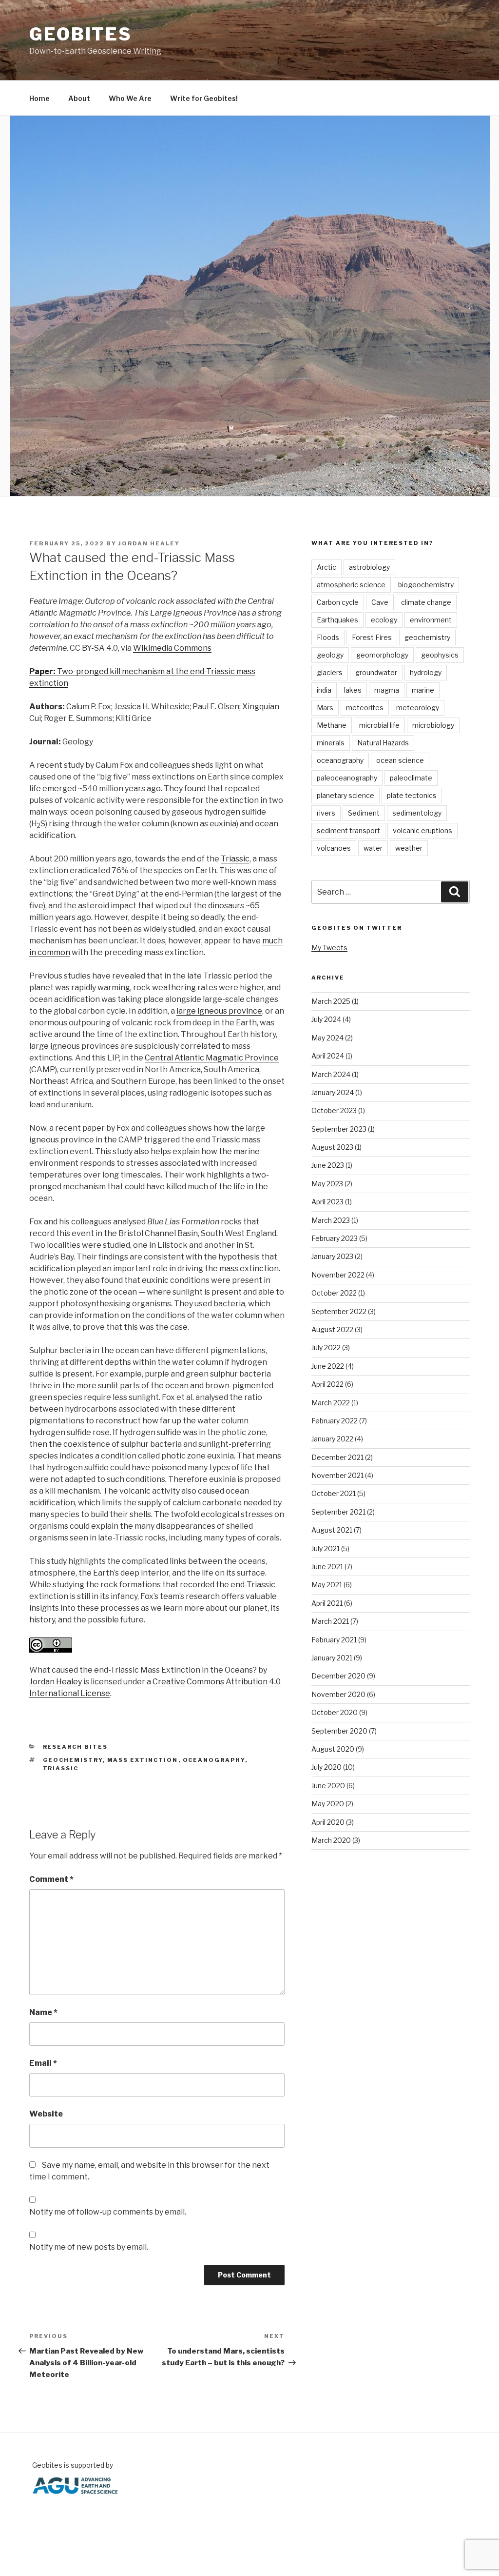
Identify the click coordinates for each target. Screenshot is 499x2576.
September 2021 (338, 1512)
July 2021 (326, 1548)
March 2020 (331, 1840)
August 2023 (332, 1147)
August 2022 (332, 1329)
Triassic (235, 859)
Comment (51, 1879)
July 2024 (326, 1019)
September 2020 (339, 1731)
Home (39, 98)
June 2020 (328, 1786)
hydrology (426, 672)
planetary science (345, 795)
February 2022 (335, 1421)
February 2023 (335, 1238)
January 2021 (332, 1658)
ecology (384, 620)
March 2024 (331, 1074)
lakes (353, 690)
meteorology (418, 708)
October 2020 (335, 1712)
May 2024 (327, 1038)
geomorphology (382, 655)
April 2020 (328, 1822)
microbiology (433, 725)
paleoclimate (411, 778)
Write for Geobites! (204, 98)
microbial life (379, 725)
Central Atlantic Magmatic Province (212, 1058)
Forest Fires (372, 637)
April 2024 (328, 1056)
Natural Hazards (383, 743)
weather (409, 848)
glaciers (330, 672)
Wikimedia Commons (172, 648)
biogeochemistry (426, 585)
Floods (328, 637)
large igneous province (219, 1011)
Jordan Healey (149, 543)
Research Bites (76, 1747)
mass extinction (143, 1760)
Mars (325, 708)
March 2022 (331, 1403)
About (79, 98)
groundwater (376, 672)
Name (43, 2012)
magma (387, 690)
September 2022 (339, 1311)
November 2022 (338, 1275)
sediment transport (348, 830)
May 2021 (327, 1585)
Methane (332, 725)
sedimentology (417, 813)
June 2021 (327, 1567)
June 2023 (328, 1165)
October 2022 (334, 1293)
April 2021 (327, 1603)
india (324, 690)
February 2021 (334, 1640)
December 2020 (338, 1676)
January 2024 (333, 1092)
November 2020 (338, 1694)
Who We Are (130, 98)
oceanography (214, 1760)
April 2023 (327, 1202)
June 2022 (328, 1366)
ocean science (400, 760)
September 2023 (339, 1129)
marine (423, 690)
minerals (331, 743)
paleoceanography (347, 778)
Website (46, 2114)
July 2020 (326, 1767)
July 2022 (326, 1348)
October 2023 (334, 1110)
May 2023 (327, 1184)
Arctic (326, 567)
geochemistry (73, 1760)
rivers (326, 813)
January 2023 (332, 1256)
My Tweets (329, 948)
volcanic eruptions (422, 830)
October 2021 (334, 1493)
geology (330, 655)
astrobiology (369, 567)
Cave (380, 602)
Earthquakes (337, 620)
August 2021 (332, 1530)
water (373, 848)
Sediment (364, 813)
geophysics (440, 655)
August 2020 (333, 1749)
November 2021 (337, 1475)
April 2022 (327, 1384)
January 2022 (332, 1439)
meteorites (365, 708)
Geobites (81, 34)
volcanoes (334, 848)
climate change (426, 602)
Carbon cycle (338, 602)
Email (43, 2063)
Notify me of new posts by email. (89, 2247)
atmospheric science (351, 585)
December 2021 (337, 1457)
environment (431, 620)
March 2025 (331, 1001)
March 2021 (330, 1621)
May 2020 (328, 1804)
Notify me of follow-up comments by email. (108, 2212)
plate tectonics (412, 795)
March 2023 (331, 1220)
